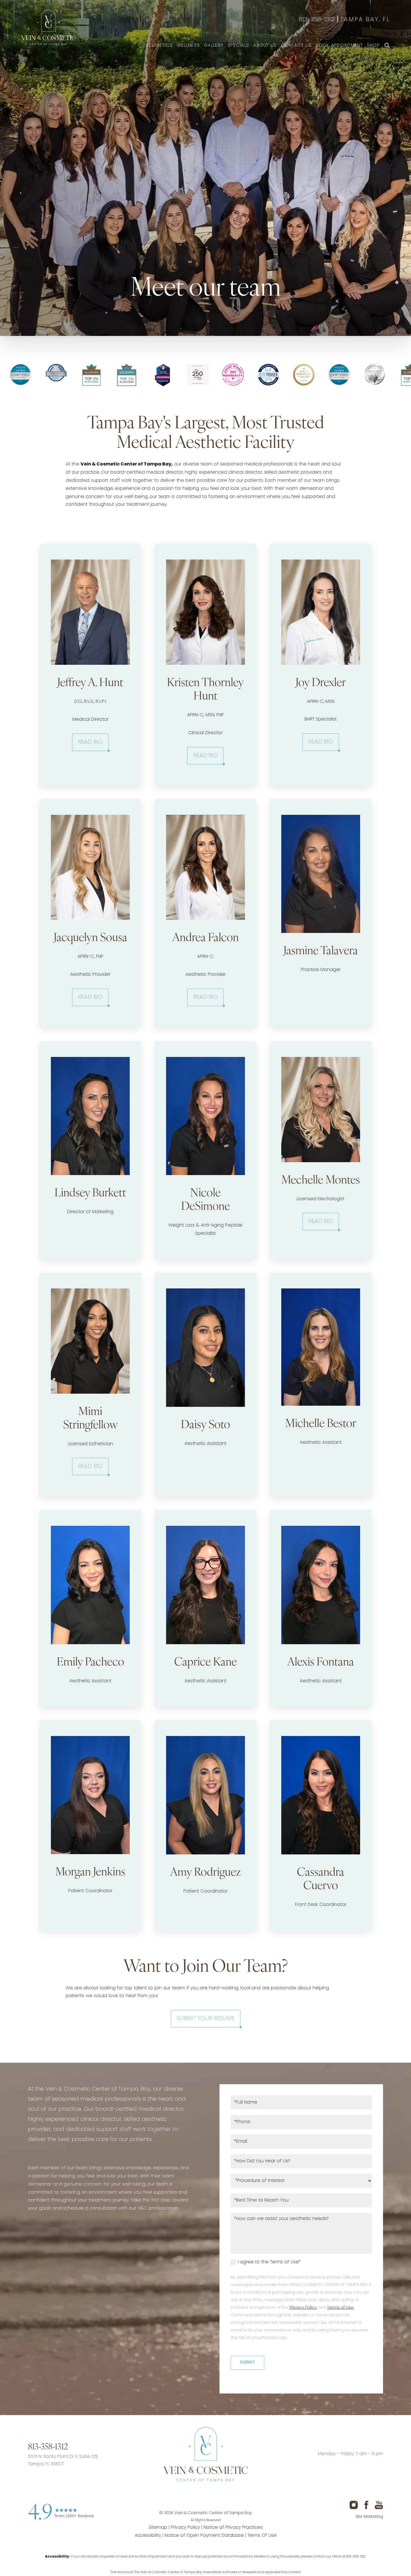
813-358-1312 (317, 20)
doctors (123, 2573)
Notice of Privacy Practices (233, 2528)
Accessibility (148, 2536)
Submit (247, 2363)
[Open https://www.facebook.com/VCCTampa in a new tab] (206, 2496)
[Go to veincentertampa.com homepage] (205, 2454)
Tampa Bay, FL (365, 20)
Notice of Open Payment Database (204, 2536)
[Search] (387, 46)
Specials (238, 46)
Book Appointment (339, 46)
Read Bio (90, 742)
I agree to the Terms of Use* (268, 2262)
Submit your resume (206, 2019)
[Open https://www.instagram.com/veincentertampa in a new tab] (184, 2496)
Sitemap (158, 2528)
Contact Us (296, 46)
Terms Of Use (262, 2536)
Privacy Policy (303, 2308)
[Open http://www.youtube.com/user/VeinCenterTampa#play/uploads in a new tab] (227, 2496)
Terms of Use (340, 2308)
